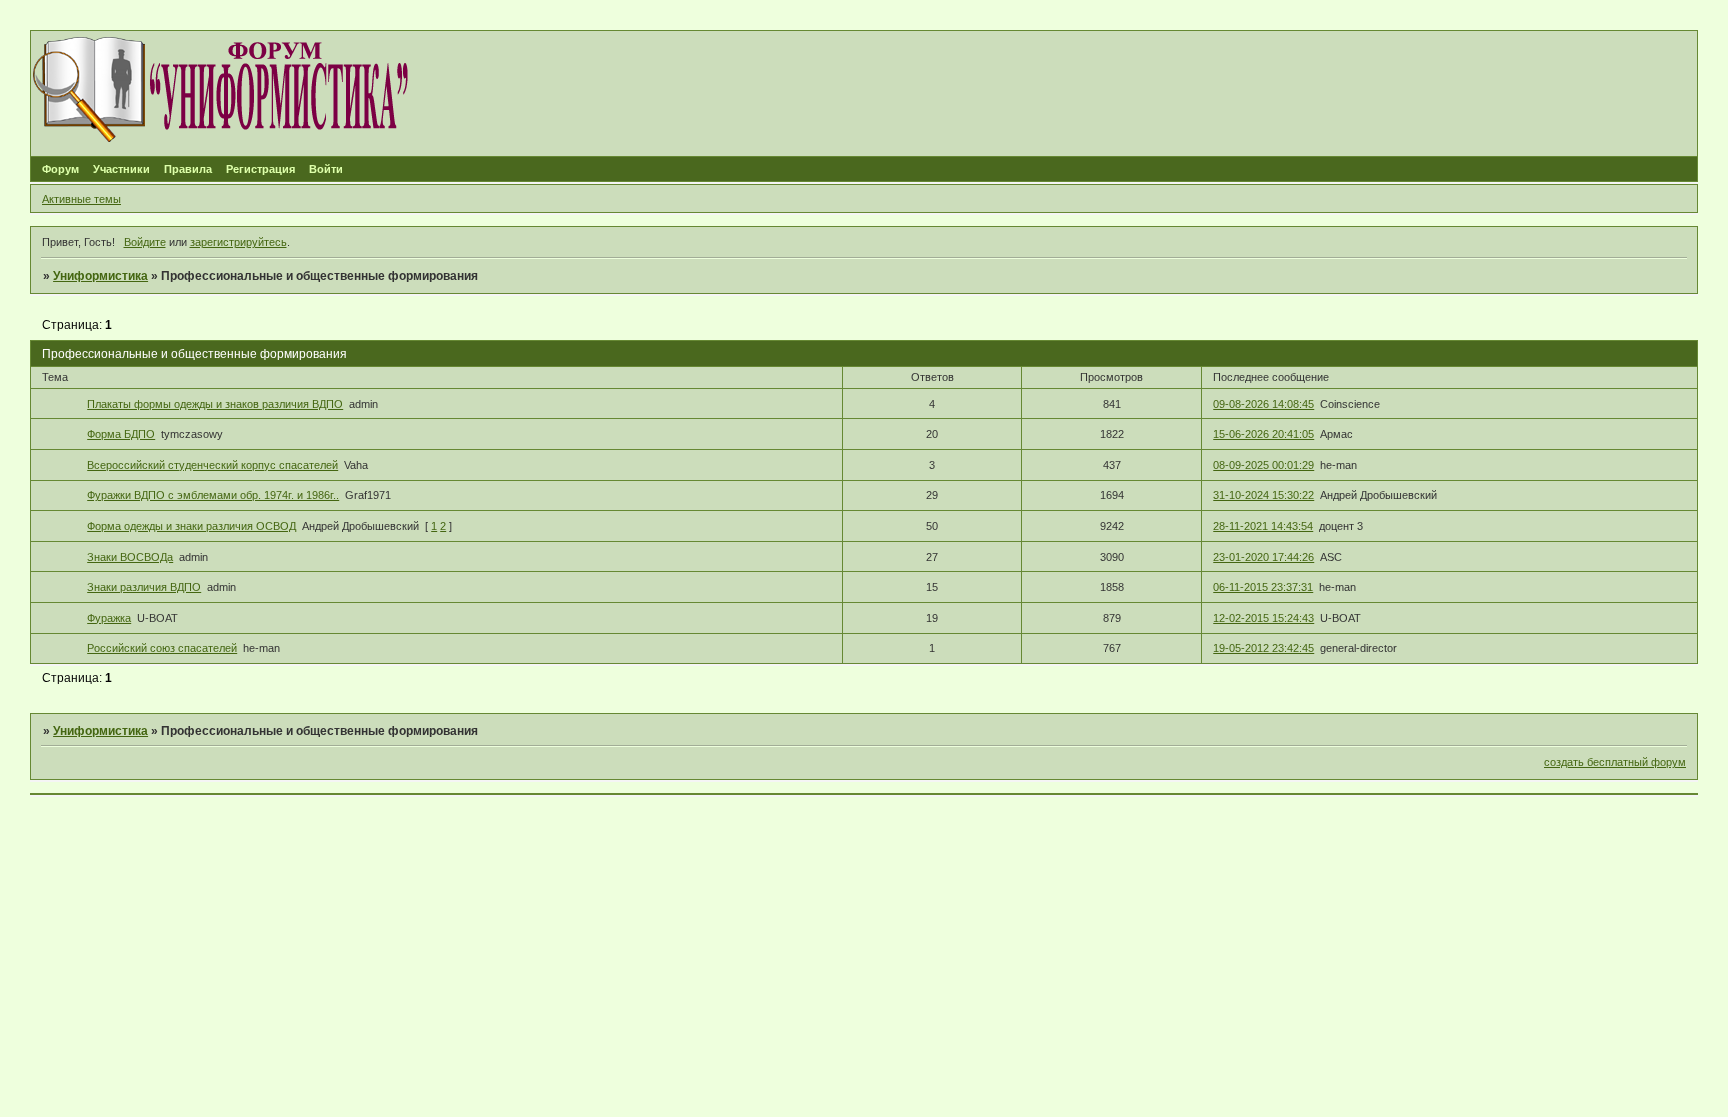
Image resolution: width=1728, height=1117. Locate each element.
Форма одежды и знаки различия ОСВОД (191, 526)
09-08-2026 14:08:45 (1263, 404)
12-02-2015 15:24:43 (1263, 618)
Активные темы (81, 199)
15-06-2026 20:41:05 (1263, 434)
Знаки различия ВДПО (144, 587)
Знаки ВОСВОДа (130, 557)
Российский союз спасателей (162, 648)
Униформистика (100, 276)
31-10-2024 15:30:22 (1263, 495)
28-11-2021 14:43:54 (1263, 526)
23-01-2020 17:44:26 (1263, 557)
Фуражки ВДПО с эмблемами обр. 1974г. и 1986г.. (213, 495)
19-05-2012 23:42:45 (1263, 648)
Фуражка (109, 618)
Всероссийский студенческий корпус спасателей (212, 465)
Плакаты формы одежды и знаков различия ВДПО (215, 404)
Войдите (145, 242)
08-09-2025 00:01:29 (1263, 465)
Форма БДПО (121, 434)
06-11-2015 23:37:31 (1263, 587)
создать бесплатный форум (1615, 762)
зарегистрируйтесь (238, 242)
